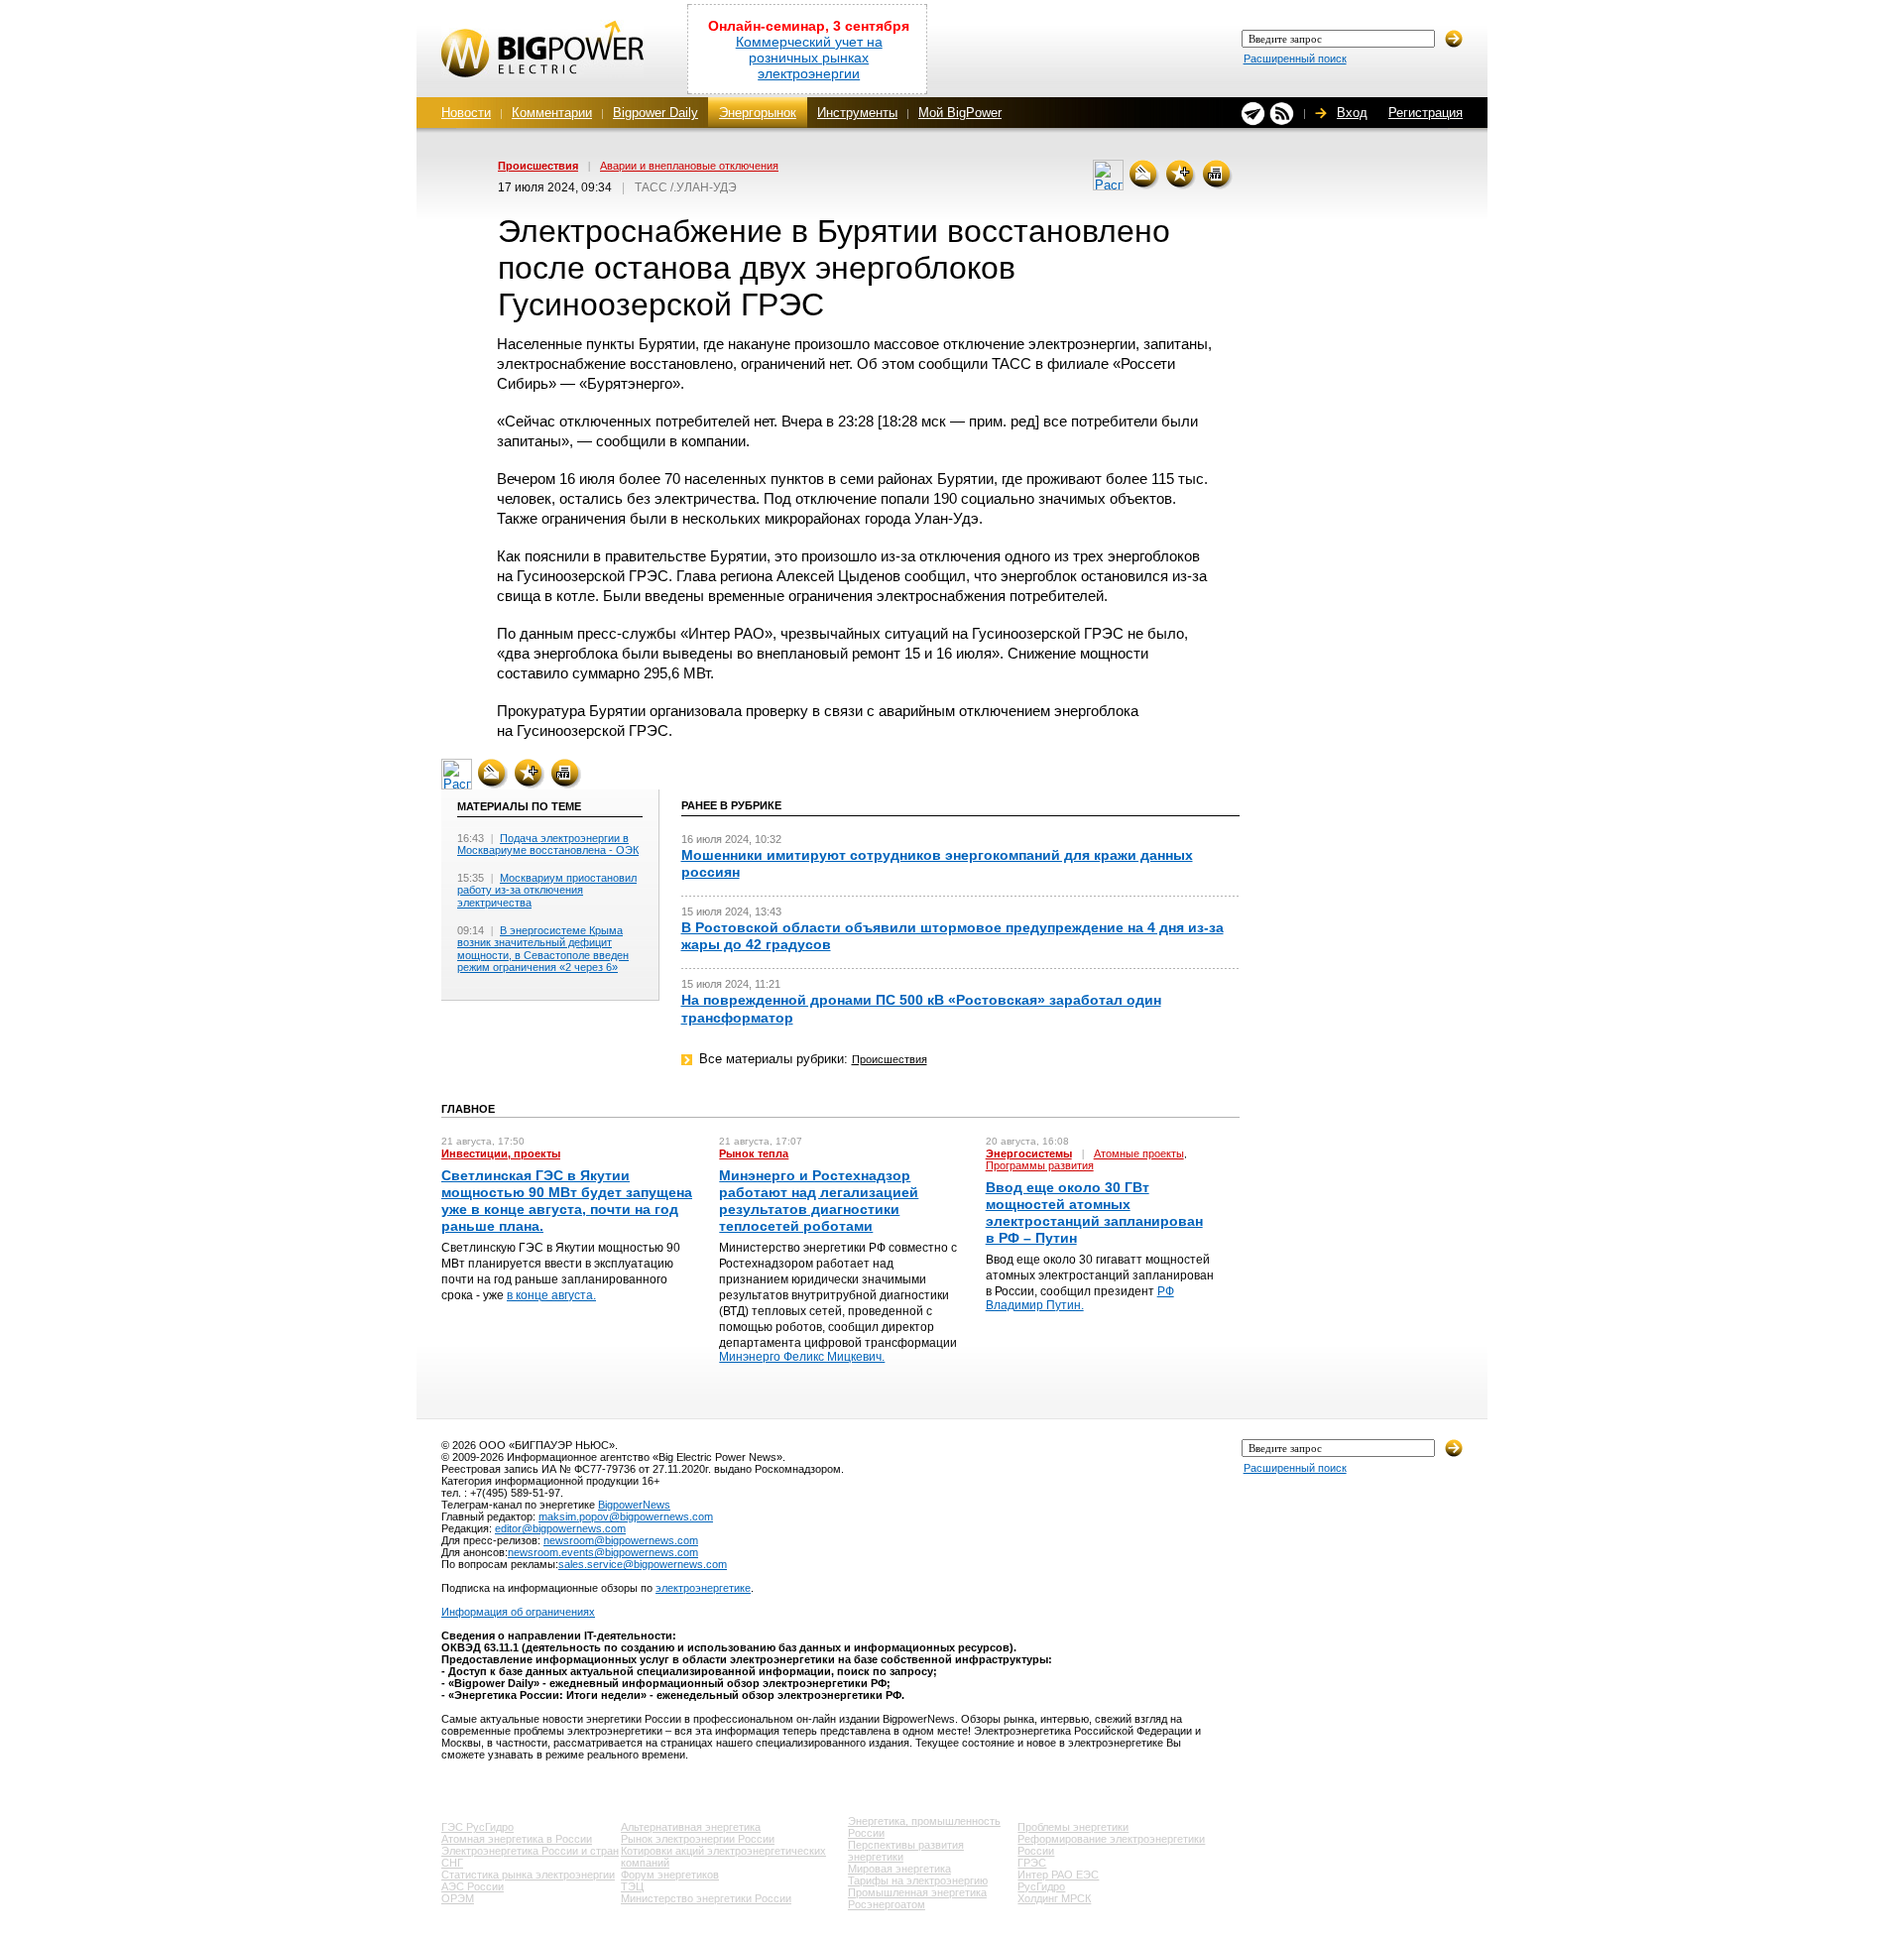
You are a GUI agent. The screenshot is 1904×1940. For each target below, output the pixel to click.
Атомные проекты (1139, 1153)
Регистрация (1426, 113)
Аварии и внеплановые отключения (689, 166)
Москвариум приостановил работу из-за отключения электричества (547, 890)
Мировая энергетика (899, 1869)
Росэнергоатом (887, 1904)
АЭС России (473, 1886)
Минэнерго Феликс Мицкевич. (802, 1357)
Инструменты (857, 113)
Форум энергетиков (670, 1875)
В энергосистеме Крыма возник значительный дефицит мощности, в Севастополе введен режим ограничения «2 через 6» (543, 949)
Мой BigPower (960, 113)
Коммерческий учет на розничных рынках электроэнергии (809, 58)
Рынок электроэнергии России (698, 1839)
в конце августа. (551, 1295)
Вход (1352, 113)
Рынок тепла (754, 1153)
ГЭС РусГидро (477, 1827)
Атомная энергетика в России (517, 1839)
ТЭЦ (632, 1886)
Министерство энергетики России (706, 1898)
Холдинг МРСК (1054, 1898)
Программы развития (1040, 1165)
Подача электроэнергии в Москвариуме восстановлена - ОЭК (548, 845)
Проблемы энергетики (1073, 1827)
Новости (466, 113)
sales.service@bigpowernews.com (643, 1564)
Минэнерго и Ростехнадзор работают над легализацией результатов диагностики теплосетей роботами (819, 1201)
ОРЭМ (458, 1898)
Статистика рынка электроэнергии (528, 1875)
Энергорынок (758, 113)
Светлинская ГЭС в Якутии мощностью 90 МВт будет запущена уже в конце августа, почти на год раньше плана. (567, 1201)
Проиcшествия (538, 166)
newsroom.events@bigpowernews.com (603, 1552)
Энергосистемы (1029, 1153)
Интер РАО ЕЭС (1058, 1875)
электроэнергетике (703, 1588)
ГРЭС (1032, 1863)
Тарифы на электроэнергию (918, 1880)
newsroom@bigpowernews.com (621, 1540)
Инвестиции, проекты (501, 1153)
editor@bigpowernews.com (560, 1528)
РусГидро (1041, 1886)
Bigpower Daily (655, 113)
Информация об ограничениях (518, 1612)
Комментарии (552, 113)
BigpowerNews (634, 1505)
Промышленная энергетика (917, 1892)
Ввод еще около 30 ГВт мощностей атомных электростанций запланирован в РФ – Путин (1094, 1213)
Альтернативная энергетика (691, 1827)
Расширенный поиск (1295, 59)
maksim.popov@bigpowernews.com (626, 1516)
